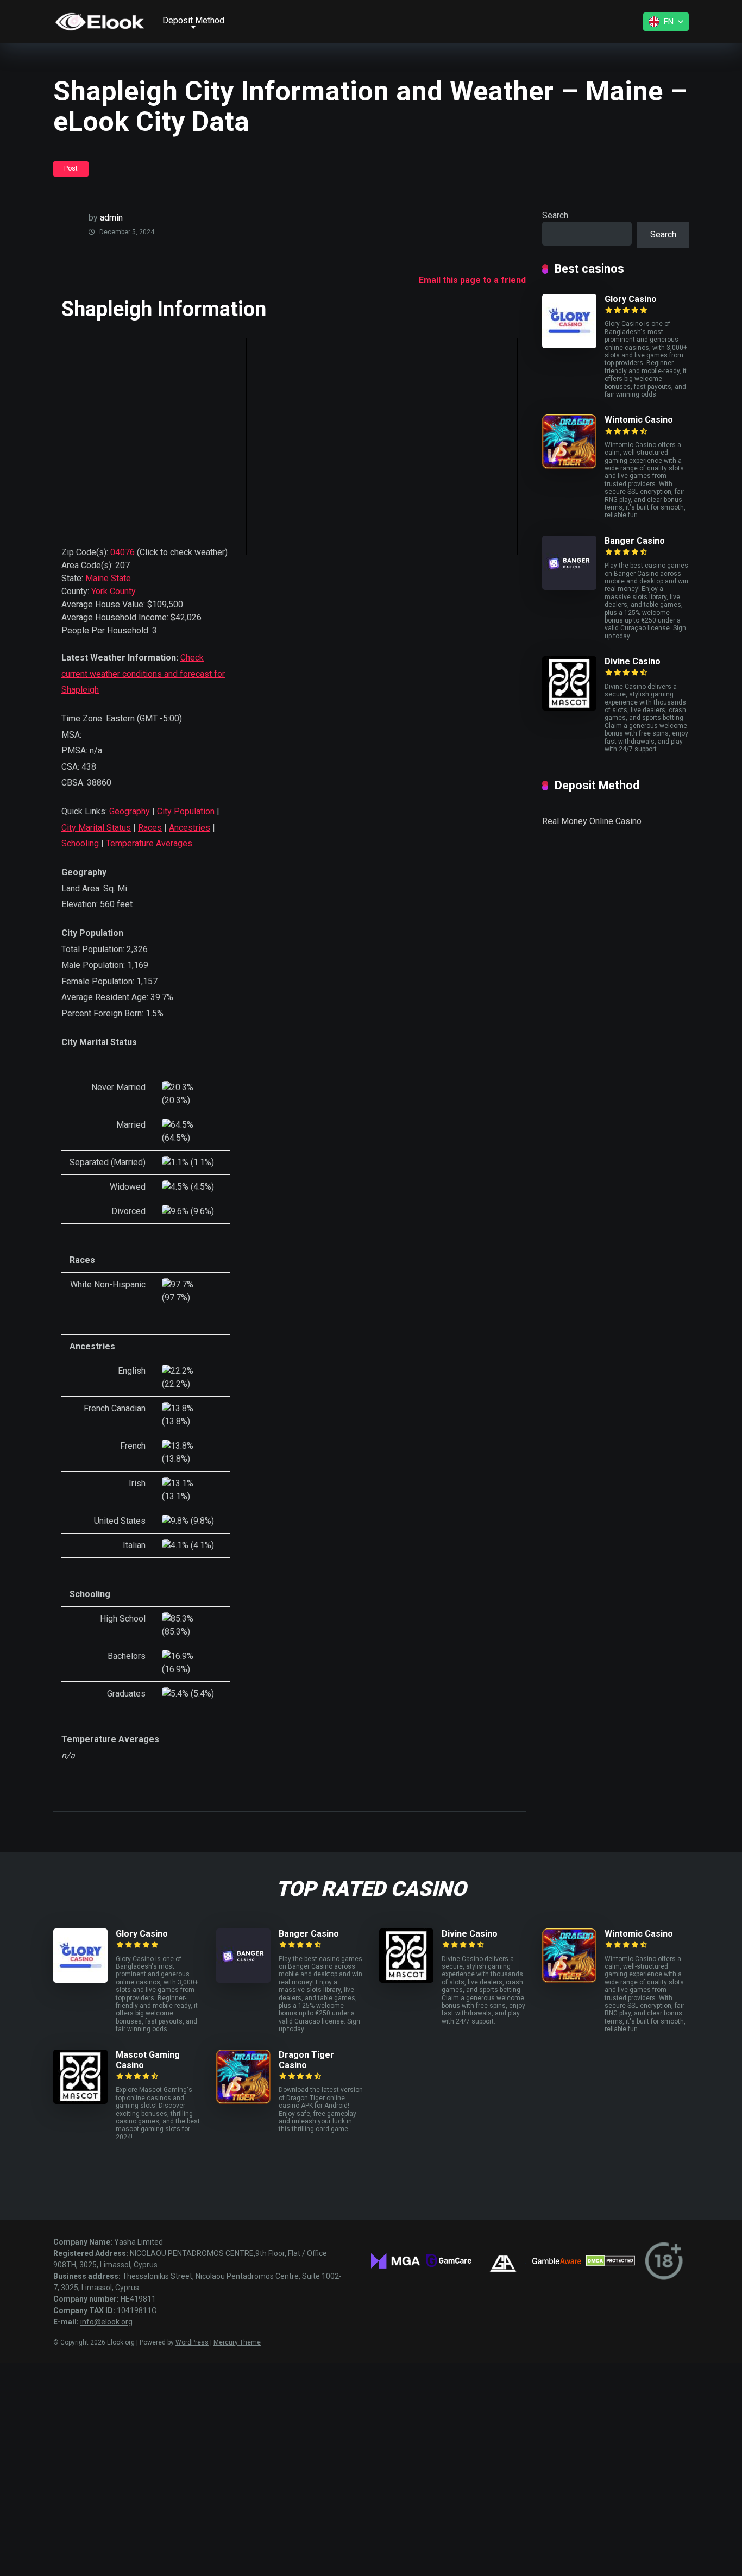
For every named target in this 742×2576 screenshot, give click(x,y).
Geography (130, 811)
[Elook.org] (100, 22)
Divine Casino (633, 661)
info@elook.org (106, 2322)
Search (555, 215)
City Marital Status (96, 828)
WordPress (192, 2342)
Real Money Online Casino (592, 821)
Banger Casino (635, 541)
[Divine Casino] (569, 708)
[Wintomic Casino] (569, 466)
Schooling (80, 843)
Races (150, 828)
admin (111, 218)
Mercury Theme (237, 2342)
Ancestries (190, 828)
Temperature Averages (149, 843)
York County (114, 591)
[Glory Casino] (569, 345)
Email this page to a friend (472, 280)
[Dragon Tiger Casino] (243, 2101)
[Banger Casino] (569, 587)
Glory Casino (631, 299)
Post (71, 168)
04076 (122, 552)
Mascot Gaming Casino (148, 2060)
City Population (186, 811)
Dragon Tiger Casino (306, 2060)
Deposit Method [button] (193, 20)
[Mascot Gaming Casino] (80, 2101)
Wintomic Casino (639, 420)
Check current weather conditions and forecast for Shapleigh (143, 674)
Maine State (108, 578)
